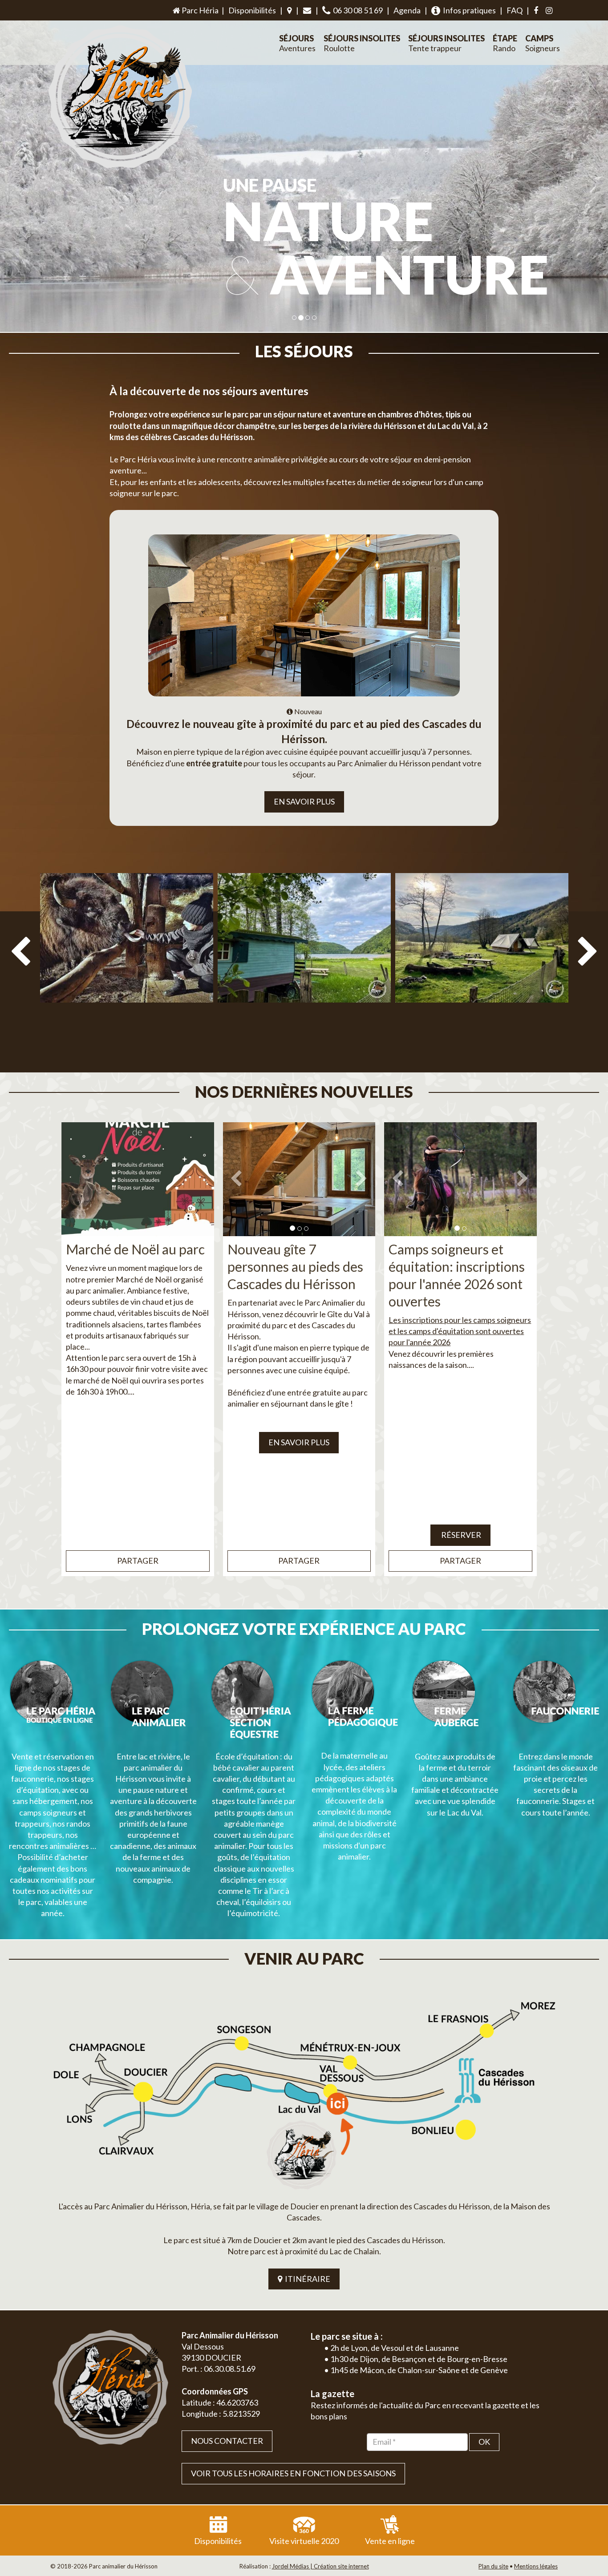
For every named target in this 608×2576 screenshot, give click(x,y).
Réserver (460, 1535)
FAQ (515, 10)
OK (484, 2442)
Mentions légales (536, 2566)
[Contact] (307, 11)
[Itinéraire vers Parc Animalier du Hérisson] (304, 2092)
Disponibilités (252, 10)
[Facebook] (536, 11)
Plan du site (493, 2566)
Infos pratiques (468, 10)
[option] (127, 967)
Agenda (407, 10)
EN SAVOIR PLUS (304, 801)
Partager (138, 1561)
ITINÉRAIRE (306, 2279)
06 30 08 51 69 (357, 10)
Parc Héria (199, 10)
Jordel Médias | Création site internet (320, 2566)
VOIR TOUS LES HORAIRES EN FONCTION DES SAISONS (293, 2473)
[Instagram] (549, 11)
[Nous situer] (289, 11)
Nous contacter (227, 2441)
